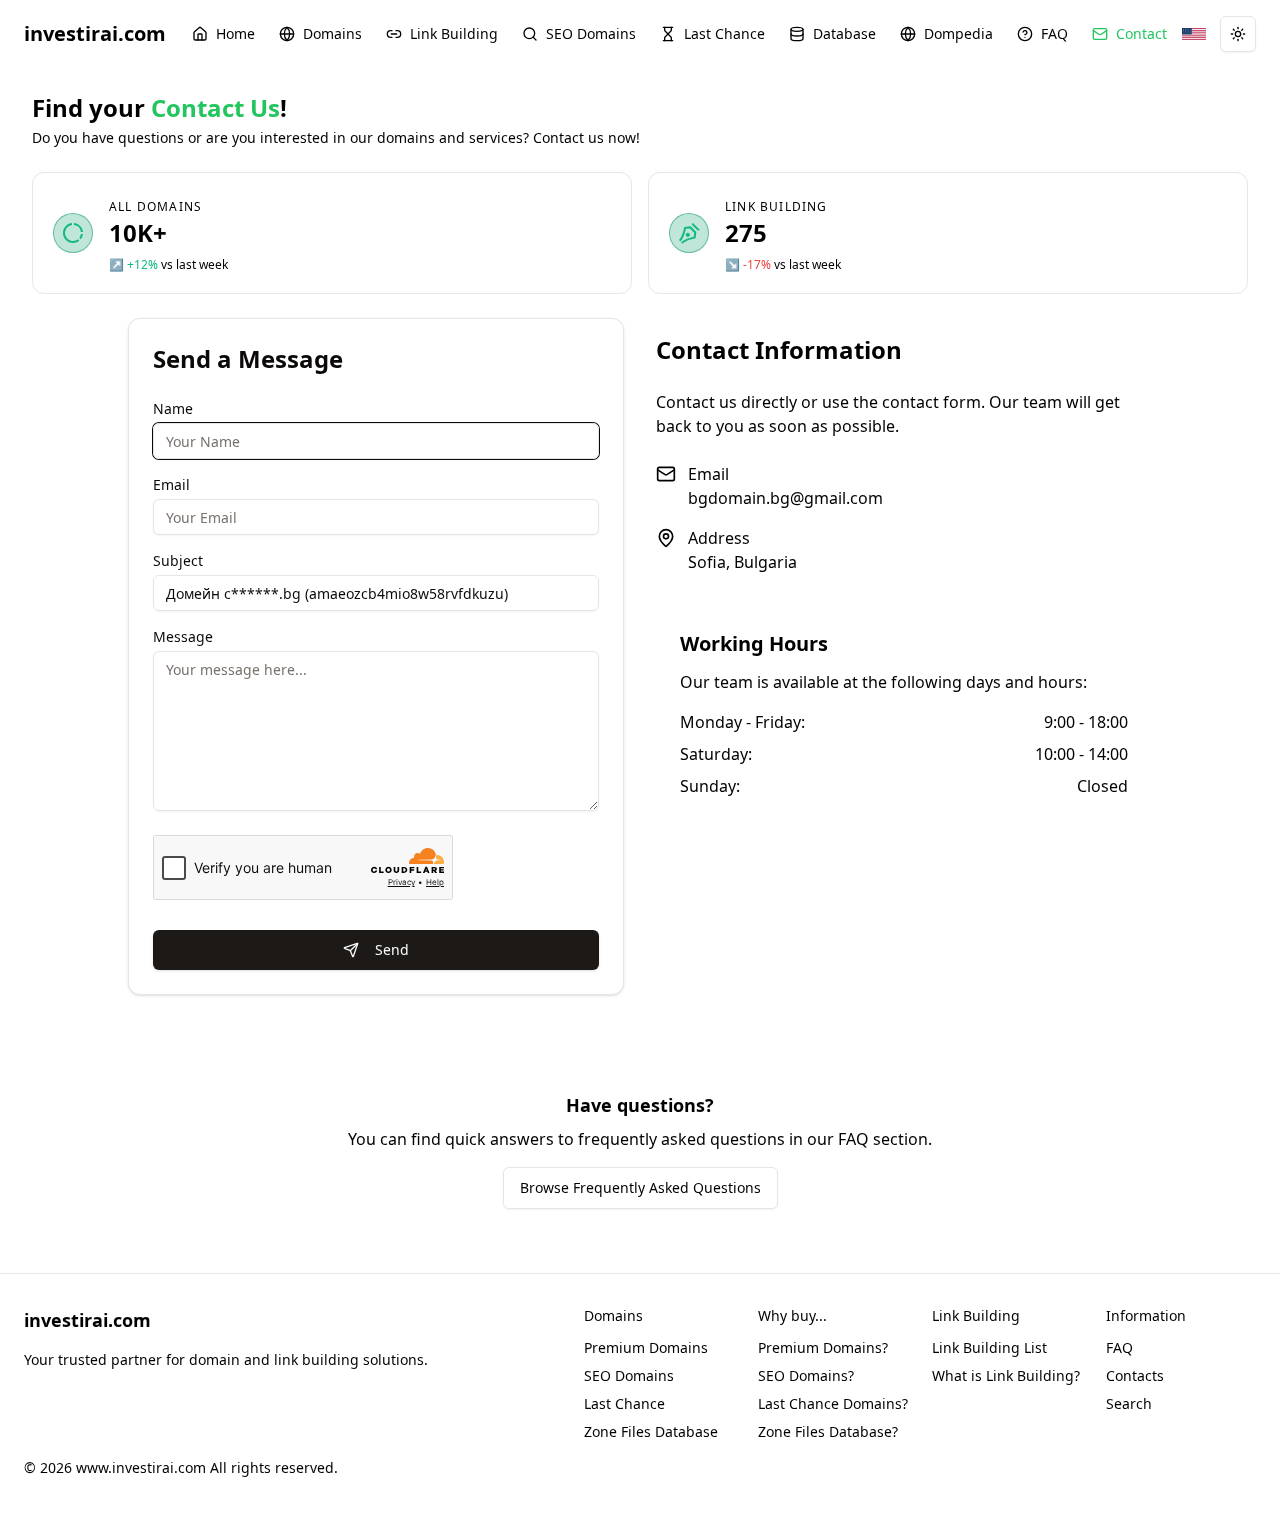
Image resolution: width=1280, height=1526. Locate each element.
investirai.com (95, 33)
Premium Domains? (823, 1347)
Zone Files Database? (828, 1431)
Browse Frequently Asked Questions (640, 1187)
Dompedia (958, 33)
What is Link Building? (1006, 1375)
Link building (776, 206)
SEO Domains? (806, 1375)
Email (171, 484)
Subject (178, 560)
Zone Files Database (651, 1431)
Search (1129, 1403)
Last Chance (724, 33)
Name (173, 408)
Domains (332, 33)
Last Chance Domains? (833, 1403)
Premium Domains (646, 1347)
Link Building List (989, 1347)
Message (183, 636)
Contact (1141, 33)
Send (392, 949)
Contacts (1135, 1375)
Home (235, 33)
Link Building (454, 33)
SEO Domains (591, 33)
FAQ (1054, 33)
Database (844, 33)
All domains (155, 206)
